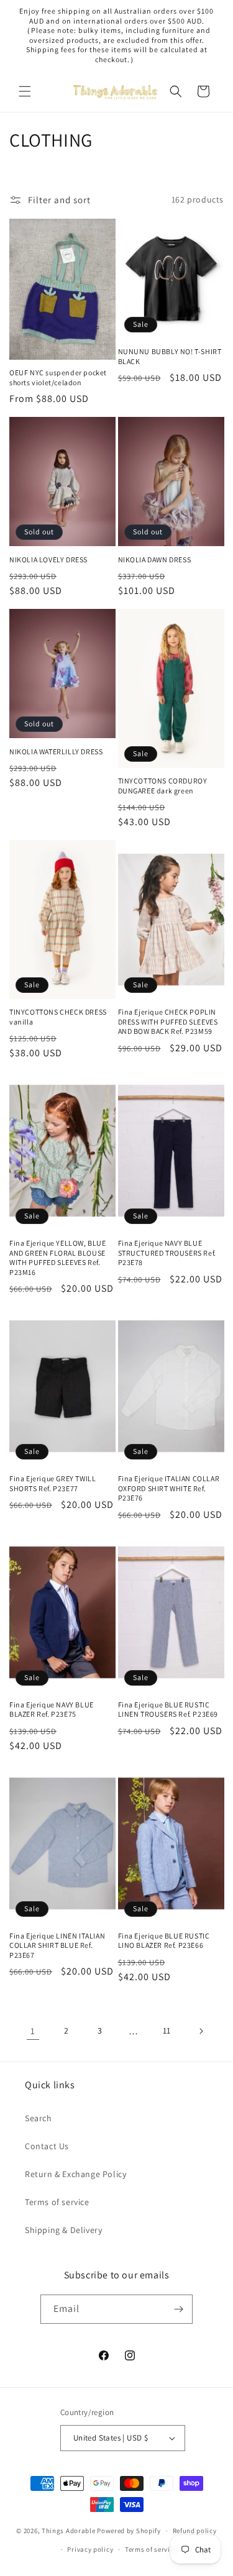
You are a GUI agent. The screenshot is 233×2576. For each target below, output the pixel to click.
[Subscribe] (178, 2309)
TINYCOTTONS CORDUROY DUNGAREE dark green (163, 786)
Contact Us (47, 2146)
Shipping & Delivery (63, 2230)
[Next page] (201, 2031)
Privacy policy (90, 2549)
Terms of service (57, 2202)
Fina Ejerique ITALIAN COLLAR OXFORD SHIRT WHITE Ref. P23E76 (169, 1488)
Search (39, 2118)
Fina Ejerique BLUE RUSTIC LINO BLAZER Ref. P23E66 (164, 1941)
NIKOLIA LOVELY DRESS (48, 560)
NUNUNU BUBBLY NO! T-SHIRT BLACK (170, 356)
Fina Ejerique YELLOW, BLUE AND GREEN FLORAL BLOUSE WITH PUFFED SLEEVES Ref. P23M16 (58, 1258)
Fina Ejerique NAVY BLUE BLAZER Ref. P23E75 (52, 1710)
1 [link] (33, 2031)
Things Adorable (69, 2531)
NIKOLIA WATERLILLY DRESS (56, 751)
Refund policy (195, 2531)
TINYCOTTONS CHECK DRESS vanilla (58, 1017)
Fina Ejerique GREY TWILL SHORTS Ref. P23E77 (53, 1483)
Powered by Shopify (129, 2531)
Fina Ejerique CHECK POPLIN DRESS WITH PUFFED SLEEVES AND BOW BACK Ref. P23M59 (168, 1021)
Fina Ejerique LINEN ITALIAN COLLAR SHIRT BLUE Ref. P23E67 (57, 1945)
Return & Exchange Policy (75, 2174)
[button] (25, 91)
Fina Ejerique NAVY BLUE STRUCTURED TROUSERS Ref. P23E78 (167, 1253)
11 (167, 2030)
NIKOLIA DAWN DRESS (155, 560)
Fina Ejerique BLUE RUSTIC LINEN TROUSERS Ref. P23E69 (168, 1710)
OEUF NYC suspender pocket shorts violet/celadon (58, 377)
